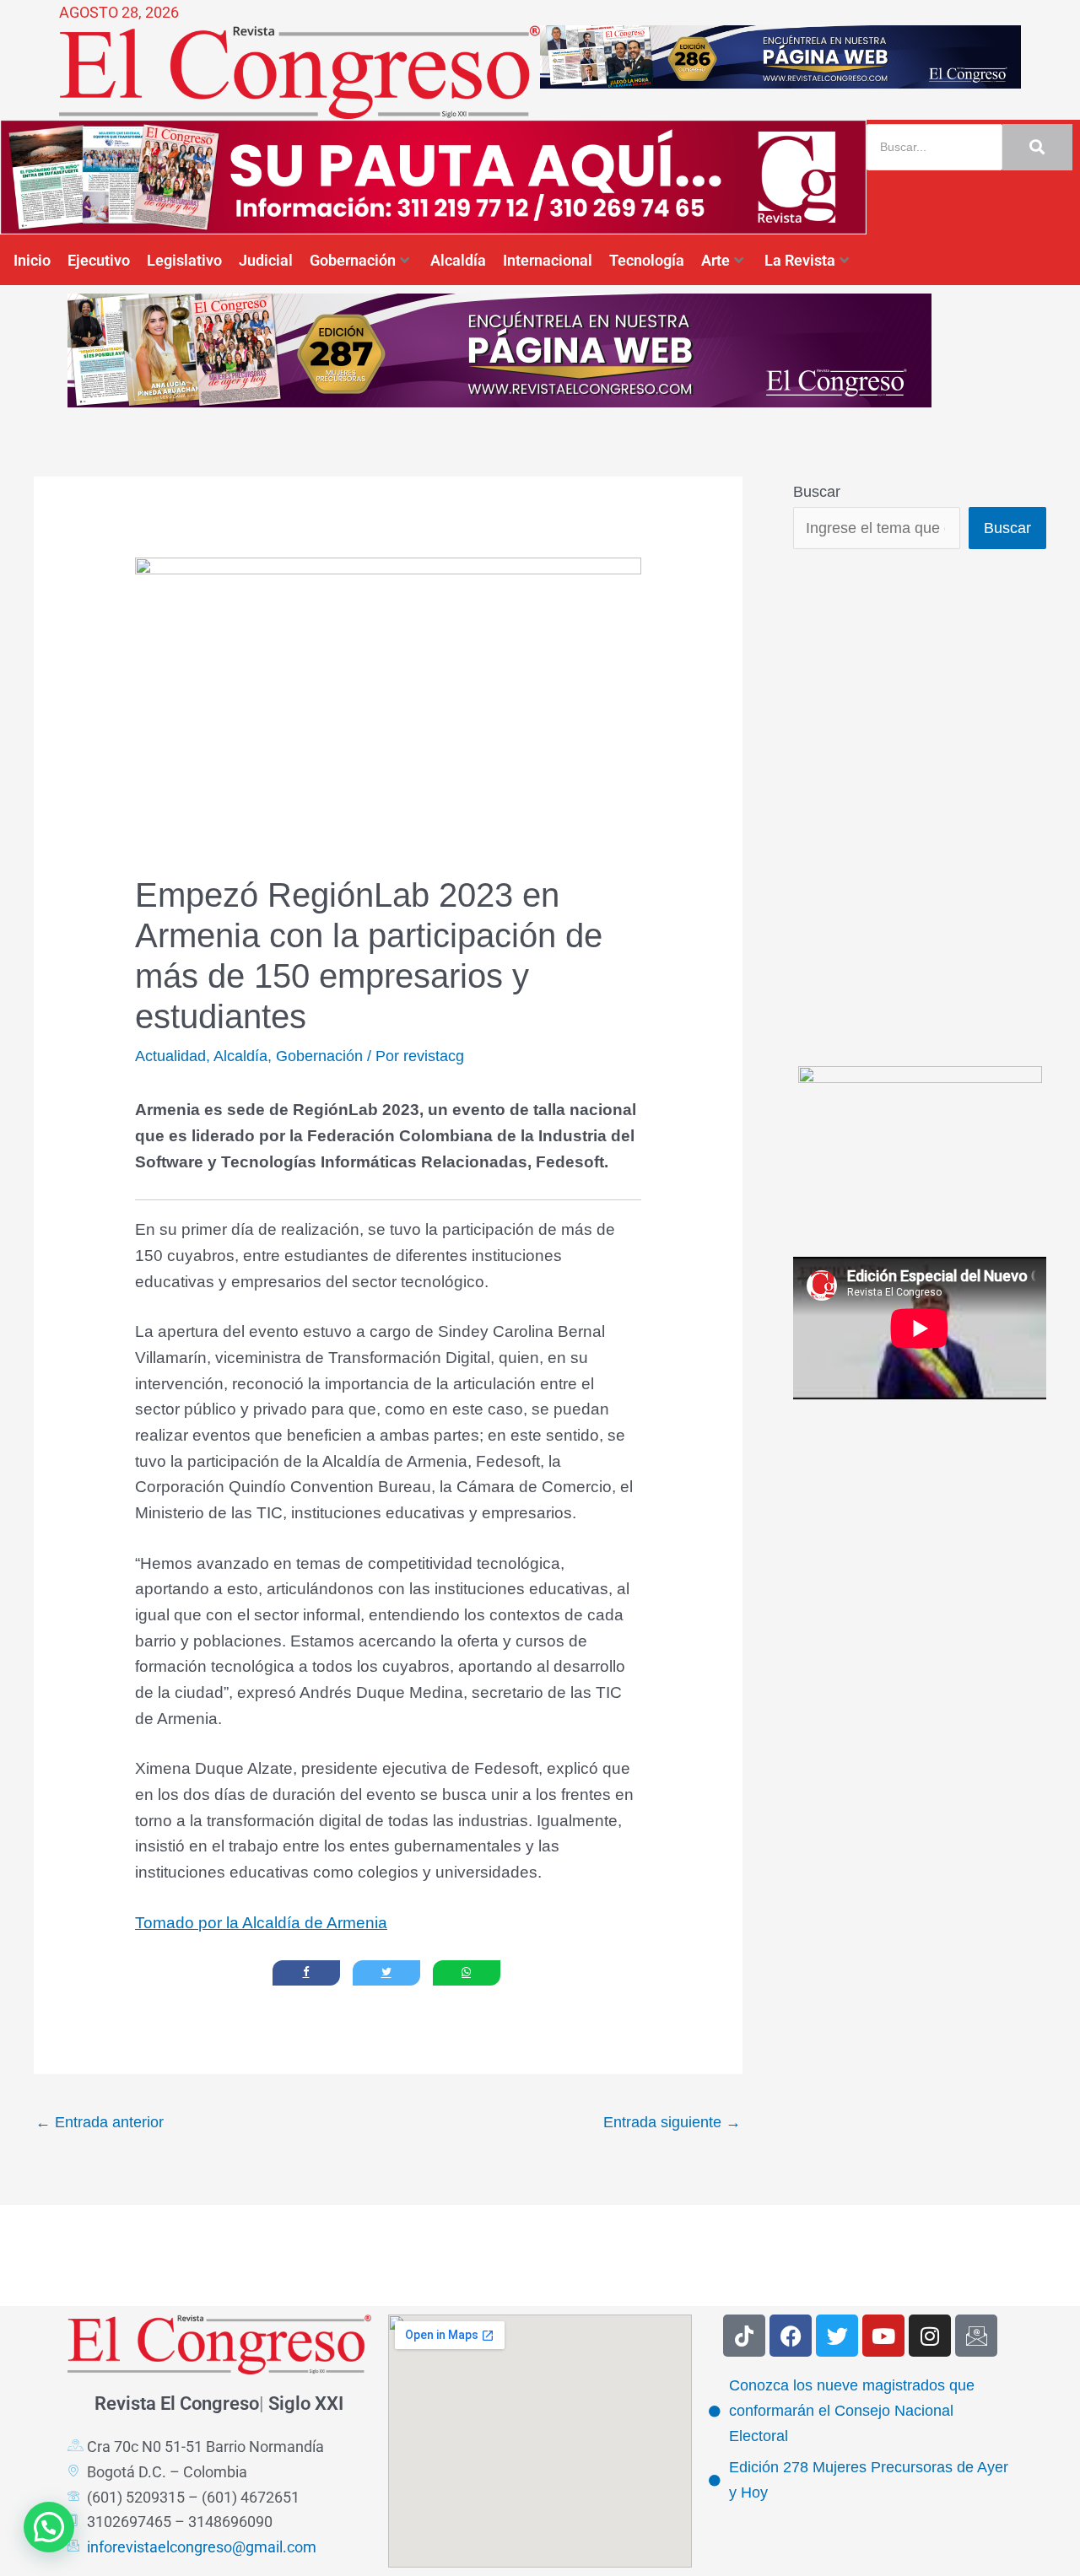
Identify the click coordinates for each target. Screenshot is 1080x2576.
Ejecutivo (99, 260)
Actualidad (170, 1056)
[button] (49, 2527)
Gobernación (353, 260)
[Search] (1037, 147)
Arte (715, 260)
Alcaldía (458, 260)
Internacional (548, 260)
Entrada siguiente (672, 2122)
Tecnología (647, 260)
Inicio (32, 260)
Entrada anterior (100, 2122)
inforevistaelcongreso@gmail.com (202, 2547)
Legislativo (184, 260)
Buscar (817, 492)
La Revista (800, 260)
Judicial (266, 260)
